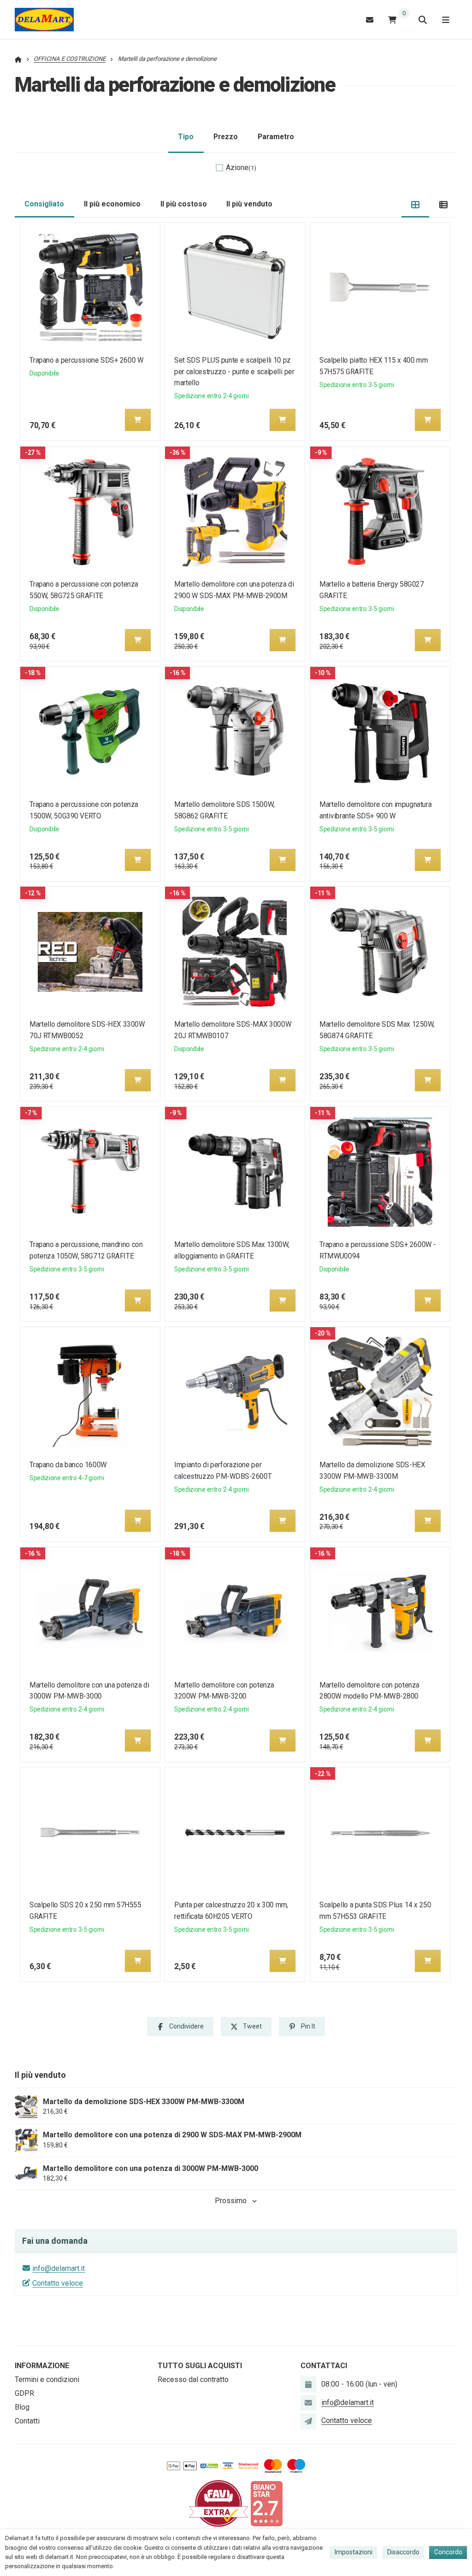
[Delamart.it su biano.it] (266, 2503)
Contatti (27, 2421)
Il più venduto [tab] (249, 204)
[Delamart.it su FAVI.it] (218, 2503)
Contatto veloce (58, 2283)
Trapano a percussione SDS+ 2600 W (86, 360)
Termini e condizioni (47, 2379)
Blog (22, 2407)
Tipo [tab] (186, 137)
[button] (138, 420)
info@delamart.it (59, 2268)
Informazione (42, 2366)
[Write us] (308, 2421)
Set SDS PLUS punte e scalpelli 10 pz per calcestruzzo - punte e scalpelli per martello (235, 372)
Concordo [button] (448, 2552)
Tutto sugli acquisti (200, 2366)
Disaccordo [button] (403, 2552)
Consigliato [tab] (44, 204)
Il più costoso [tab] (184, 204)
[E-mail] (370, 20)
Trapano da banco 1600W (68, 1465)
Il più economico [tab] (112, 204)
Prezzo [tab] (226, 137)
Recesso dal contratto (193, 2379)
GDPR (24, 2393)
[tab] (416, 204)
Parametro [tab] (276, 137)
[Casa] (44, 20)
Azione (241, 168)
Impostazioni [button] (354, 2552)
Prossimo (231, 2201)
